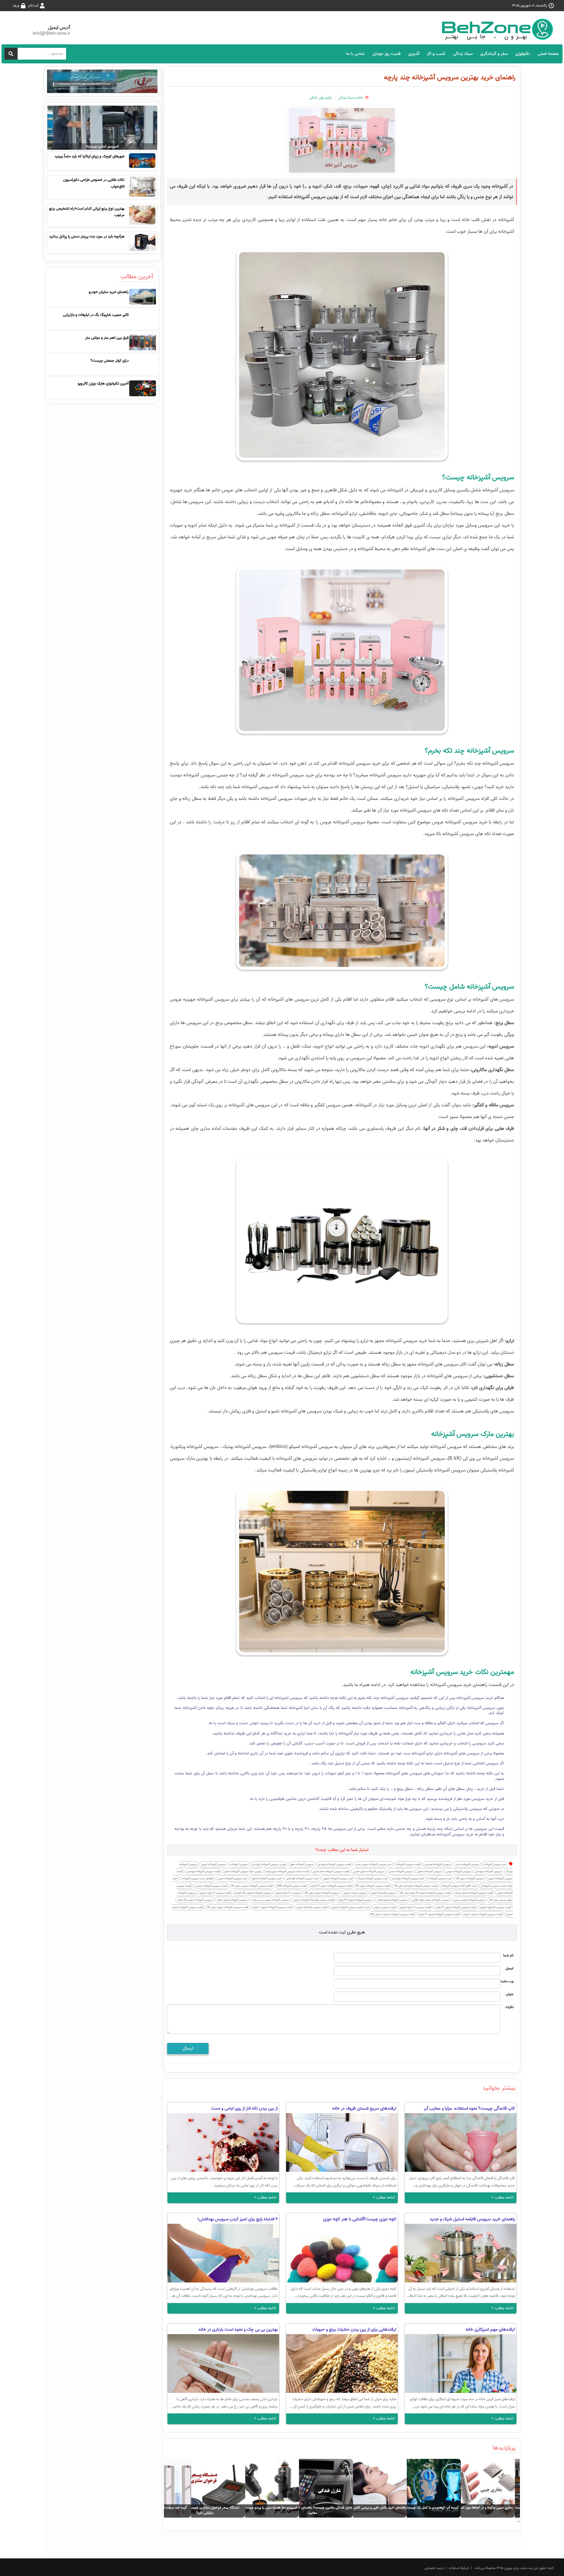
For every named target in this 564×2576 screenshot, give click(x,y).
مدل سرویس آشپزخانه (495, 1864)
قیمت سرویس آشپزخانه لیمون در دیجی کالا (392, 1914)
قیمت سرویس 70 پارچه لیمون (215, 1893)
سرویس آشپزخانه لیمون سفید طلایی (430, 1900)
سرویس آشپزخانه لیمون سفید (232, 1900)
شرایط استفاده (459, 2568)
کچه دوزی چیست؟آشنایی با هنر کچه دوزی (360, 2219)
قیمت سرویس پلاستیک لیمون (312, 1907)
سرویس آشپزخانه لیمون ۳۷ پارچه (355, 1900)
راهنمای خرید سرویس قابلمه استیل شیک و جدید (472, 2219)
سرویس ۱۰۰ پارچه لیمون (288, 1893)
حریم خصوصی (434, 2568)
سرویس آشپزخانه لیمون (213, 1864)
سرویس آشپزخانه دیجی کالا (470, 1878)
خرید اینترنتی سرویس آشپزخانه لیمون (351, 1907)
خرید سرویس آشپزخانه (440, 1878)
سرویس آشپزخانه (239, 1864)
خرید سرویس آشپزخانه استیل (267, 1878)
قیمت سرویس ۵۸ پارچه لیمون (495, 1907)
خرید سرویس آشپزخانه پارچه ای (408, 1878)
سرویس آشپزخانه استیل (429, 1871)
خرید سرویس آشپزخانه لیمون (338, 1878)
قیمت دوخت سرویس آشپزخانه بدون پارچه (287, 1871)
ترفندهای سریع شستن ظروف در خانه (364, 2108)
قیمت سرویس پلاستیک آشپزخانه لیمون (314, 1900)
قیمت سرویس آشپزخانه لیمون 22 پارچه (455, 1907)
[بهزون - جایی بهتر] (500, 29)
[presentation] (519, 2522)
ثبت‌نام (33, 5)
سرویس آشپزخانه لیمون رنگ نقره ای (253, 1893)
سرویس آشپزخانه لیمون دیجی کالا (322, 1893)
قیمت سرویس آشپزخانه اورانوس (203, 1871)
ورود (16, 5)
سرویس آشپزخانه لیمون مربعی (469, 1900)
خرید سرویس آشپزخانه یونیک (373, 1878)
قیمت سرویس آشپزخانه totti (292, 1886)
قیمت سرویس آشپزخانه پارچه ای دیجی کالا (416, 1886)
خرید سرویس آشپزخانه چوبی (233, 1878)
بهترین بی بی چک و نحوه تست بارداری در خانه (238, 2329)
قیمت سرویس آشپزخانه (408, 1864)
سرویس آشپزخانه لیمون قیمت (392, 1900)
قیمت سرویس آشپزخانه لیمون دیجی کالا (228, 1907)
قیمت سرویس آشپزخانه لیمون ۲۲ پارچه (439, 1914)
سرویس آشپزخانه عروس (458, 1871)
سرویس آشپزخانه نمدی (401, 1871)
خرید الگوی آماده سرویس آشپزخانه (459, 1886)
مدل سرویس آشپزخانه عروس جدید (373, 1864)
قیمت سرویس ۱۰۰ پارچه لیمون (415, 1907)
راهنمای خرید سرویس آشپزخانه (198, 1878)
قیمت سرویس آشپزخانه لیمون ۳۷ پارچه (331, 1886)
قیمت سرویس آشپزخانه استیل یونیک (474, 1893)
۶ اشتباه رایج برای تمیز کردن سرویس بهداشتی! (237, 2219)
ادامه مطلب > (502, 2197)
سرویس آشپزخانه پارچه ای (489, 1871)
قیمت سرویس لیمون (385, 1907)
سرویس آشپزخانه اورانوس (438, 1864)
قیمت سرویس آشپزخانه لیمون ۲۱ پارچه (272, 1907)
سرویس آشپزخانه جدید (467, 1864)
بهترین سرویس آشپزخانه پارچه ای (269, 1864)
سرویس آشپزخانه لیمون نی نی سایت (270, 1900)
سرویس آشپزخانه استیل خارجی (369, 1871)
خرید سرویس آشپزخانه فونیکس (302, 1878)
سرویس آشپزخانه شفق (302, 1864)
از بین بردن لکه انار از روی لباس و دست (244, 2108)
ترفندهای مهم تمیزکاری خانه (490, 2329)
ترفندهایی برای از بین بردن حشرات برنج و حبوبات (354, 2329)
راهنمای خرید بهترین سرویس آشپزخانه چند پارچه (450, 77)
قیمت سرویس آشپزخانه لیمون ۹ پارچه (483, 1914)
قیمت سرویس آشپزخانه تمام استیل (331, 1871)
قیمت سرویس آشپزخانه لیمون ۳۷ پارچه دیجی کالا (425, 1893)
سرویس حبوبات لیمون (355, 1893)
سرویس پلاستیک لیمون (383, 1893)
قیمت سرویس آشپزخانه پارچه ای (334, 1864)
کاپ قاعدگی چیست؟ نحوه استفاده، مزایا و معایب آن (469, 2108)
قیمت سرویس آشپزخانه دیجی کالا (373, 1886)
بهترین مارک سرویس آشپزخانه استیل (242, 1871)
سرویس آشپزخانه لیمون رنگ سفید (195, 1900)
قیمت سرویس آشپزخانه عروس (211, 1886)
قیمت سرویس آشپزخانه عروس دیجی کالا (252, 1886)
